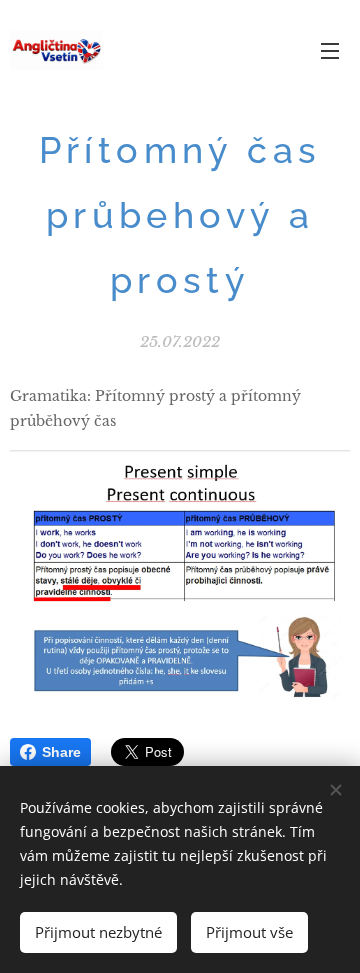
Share (61, 752)
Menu (330, 50)
